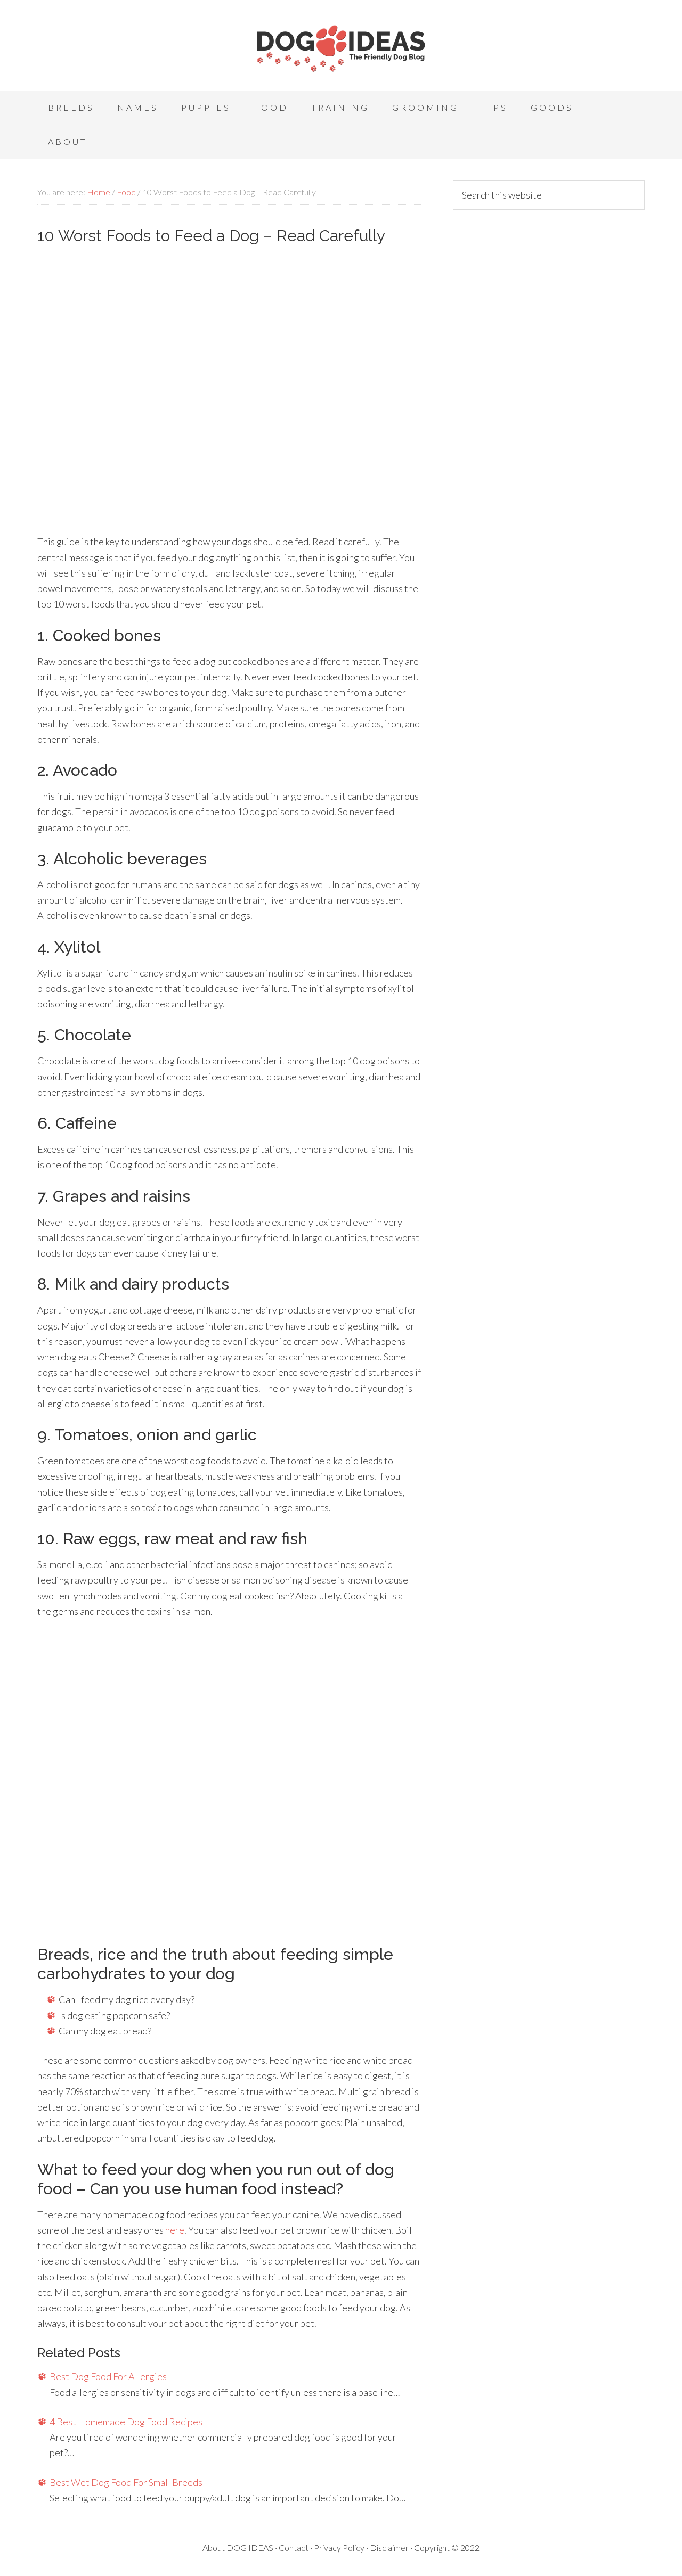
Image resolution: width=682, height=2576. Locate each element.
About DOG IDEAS (238, 2548)
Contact (294, 2548)
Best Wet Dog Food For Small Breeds (126, 2482)
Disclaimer (389, 2548)
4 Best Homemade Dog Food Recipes (126, 2422)
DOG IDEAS (341, 48)
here (175, 2230)
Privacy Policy (339, 2548)
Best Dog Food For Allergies (108, 2376)
